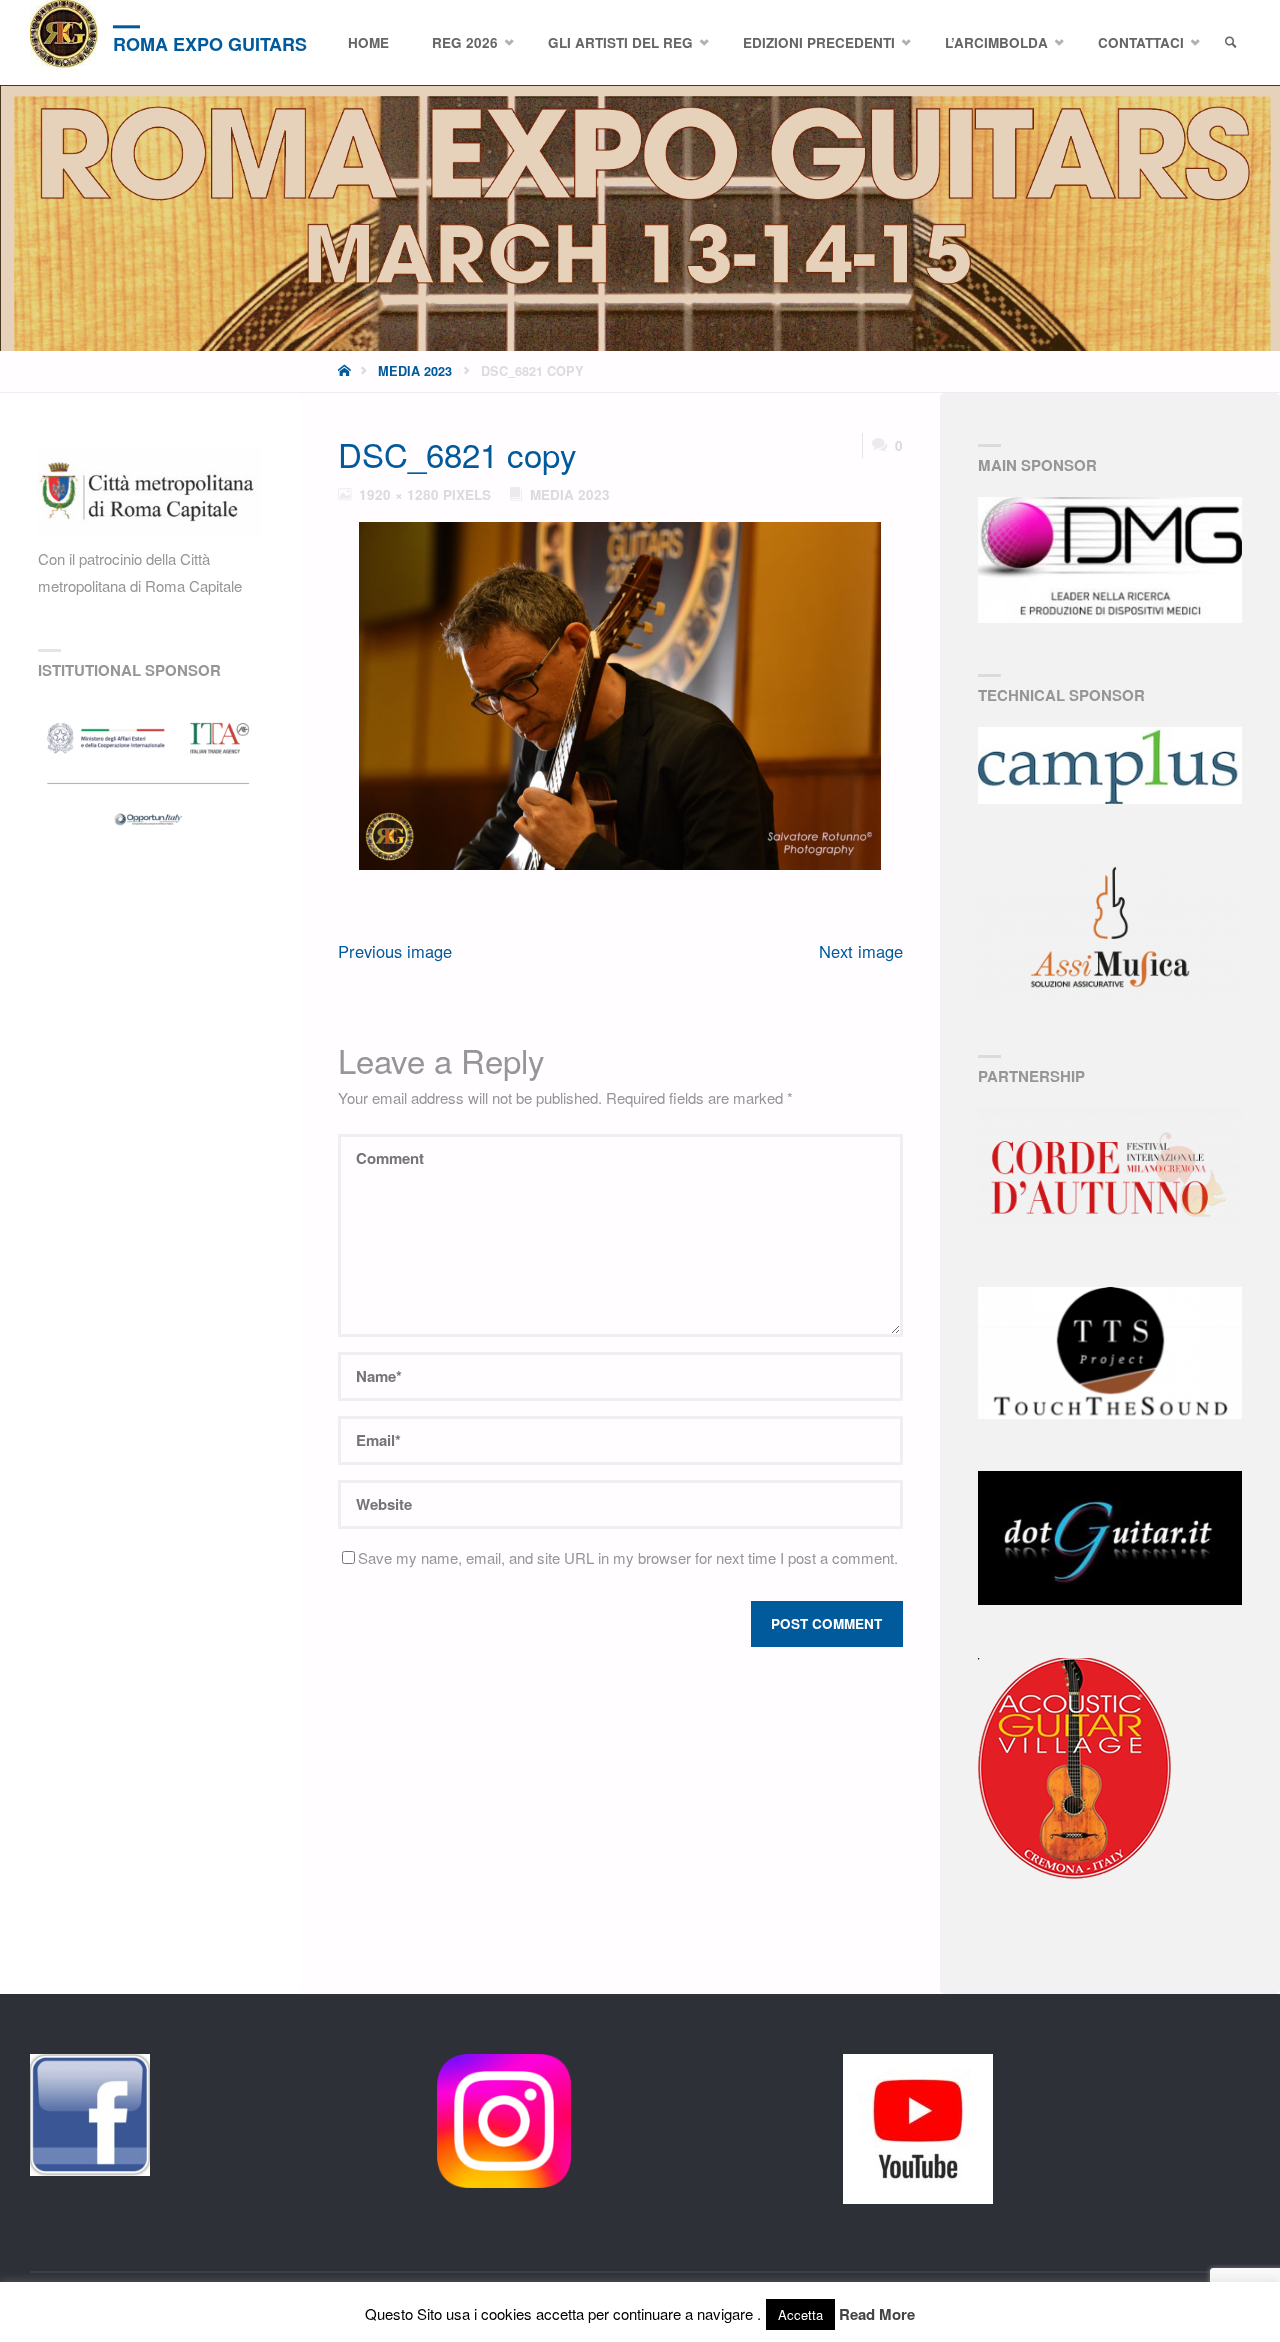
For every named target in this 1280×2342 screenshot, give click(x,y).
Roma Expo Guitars (210, 44)
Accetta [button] (800, 2314)
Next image (861, 951)
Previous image (395, 951)
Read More (877, 2314)
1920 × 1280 (401, 494)
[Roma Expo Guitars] (64, 34)
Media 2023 (415, 371)
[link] (1231, 43)
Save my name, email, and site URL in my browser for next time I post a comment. (628, 1557)
